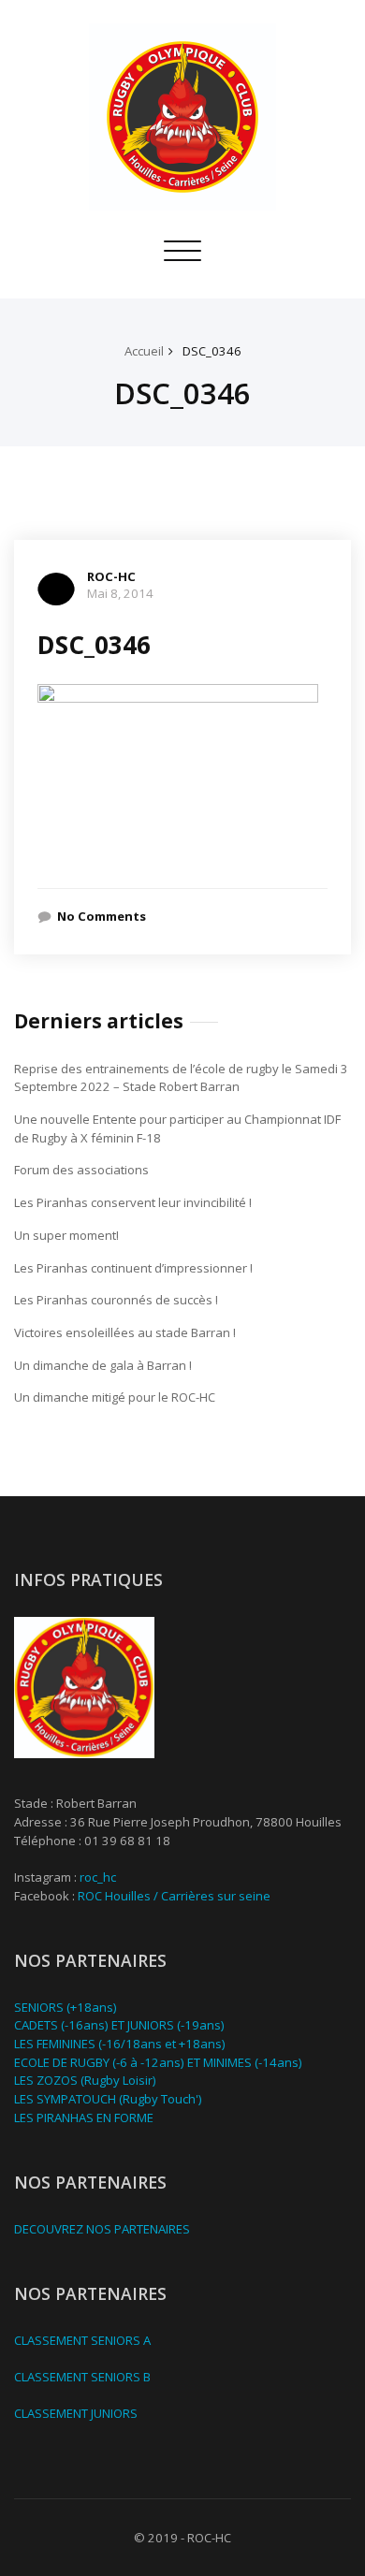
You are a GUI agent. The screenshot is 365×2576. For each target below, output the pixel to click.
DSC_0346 (212, 351)
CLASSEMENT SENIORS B (82, 2377)
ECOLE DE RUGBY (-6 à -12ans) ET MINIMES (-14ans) (158, 2062)
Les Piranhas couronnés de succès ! (116, 1300)
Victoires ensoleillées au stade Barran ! (125, 1332)
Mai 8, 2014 (120, 593)
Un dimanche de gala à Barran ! (103, 1365)
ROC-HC (111, 576)
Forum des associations (81, 1170)
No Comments (102, 916)
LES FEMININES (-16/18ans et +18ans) (120, 2044)
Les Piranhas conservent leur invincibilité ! (133, 1202)
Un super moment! (66, 1235)
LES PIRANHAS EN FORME (84, 2118)
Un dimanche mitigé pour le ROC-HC (115, 1397)
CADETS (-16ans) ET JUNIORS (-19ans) (119, 2025)
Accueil (144, 351)
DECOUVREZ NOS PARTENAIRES (102, 2229)
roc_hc (98, 1877)
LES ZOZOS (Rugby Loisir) (85, 2080)
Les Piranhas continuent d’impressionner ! (133, 1268)
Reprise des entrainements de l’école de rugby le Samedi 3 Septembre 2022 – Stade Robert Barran (181, 1078)
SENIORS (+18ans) (66, 2007)
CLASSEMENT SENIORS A (82, 2340)
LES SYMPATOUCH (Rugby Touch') (108, 2099)
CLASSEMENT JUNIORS (76, 2413)
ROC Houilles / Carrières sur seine (174, 1896)
